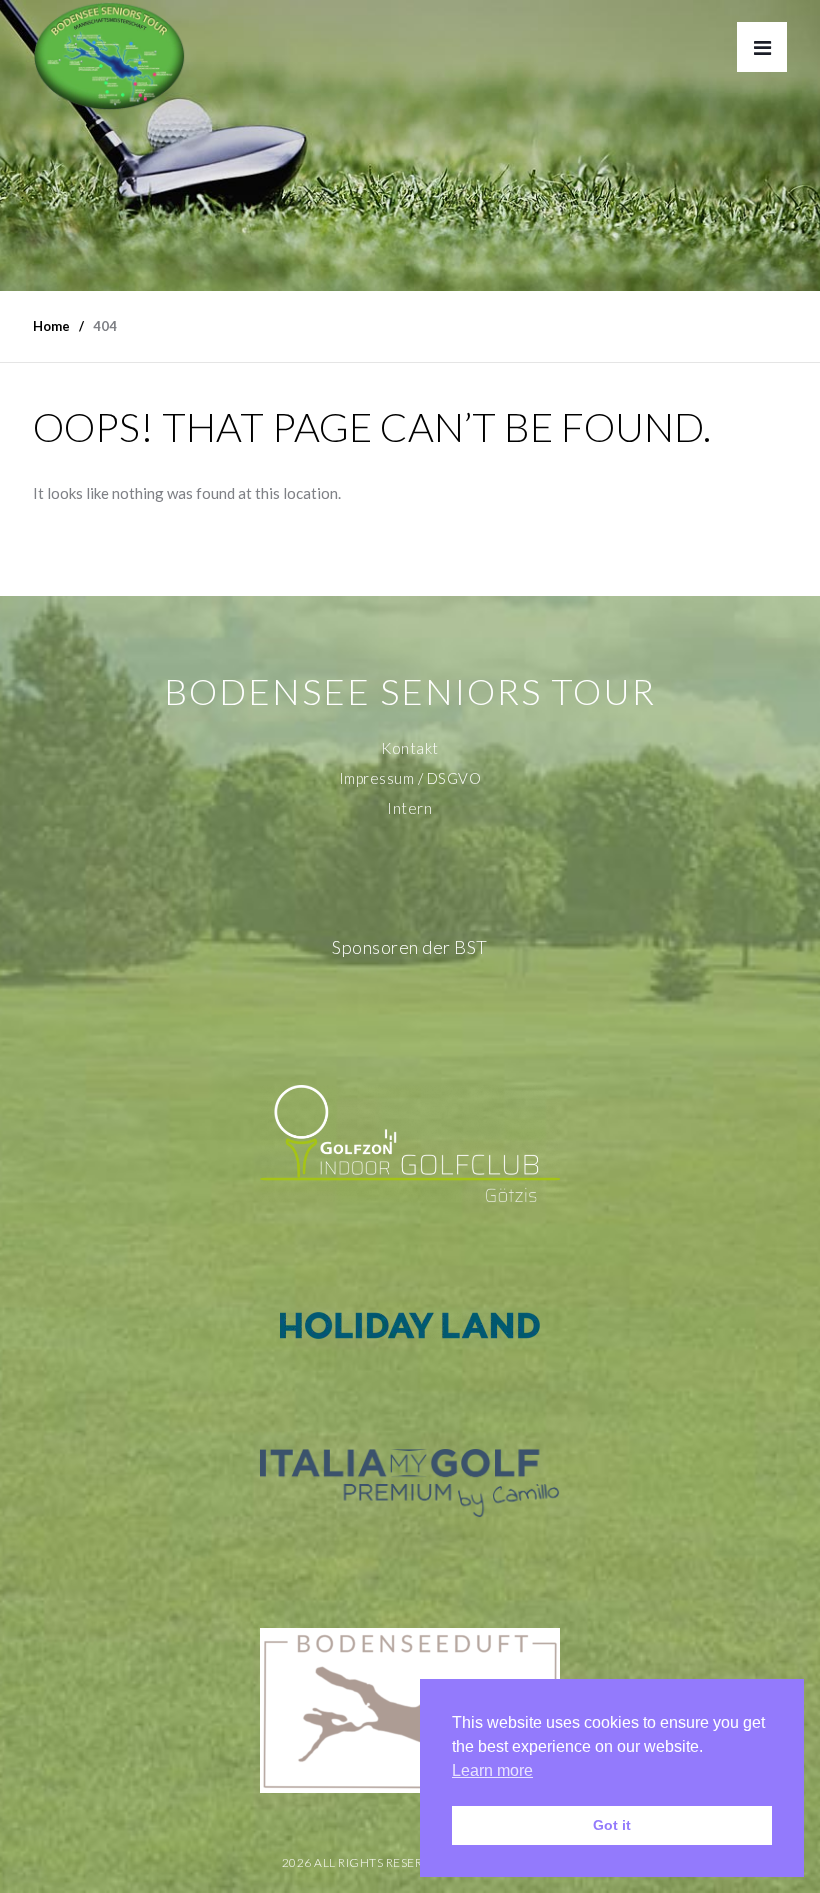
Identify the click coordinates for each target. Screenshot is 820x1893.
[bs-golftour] (109, 55)
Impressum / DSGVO (410, 778)
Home (51, 326)
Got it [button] (612, 1825)
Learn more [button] (492, 1770)
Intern (409, 808)
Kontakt (410, 748)
